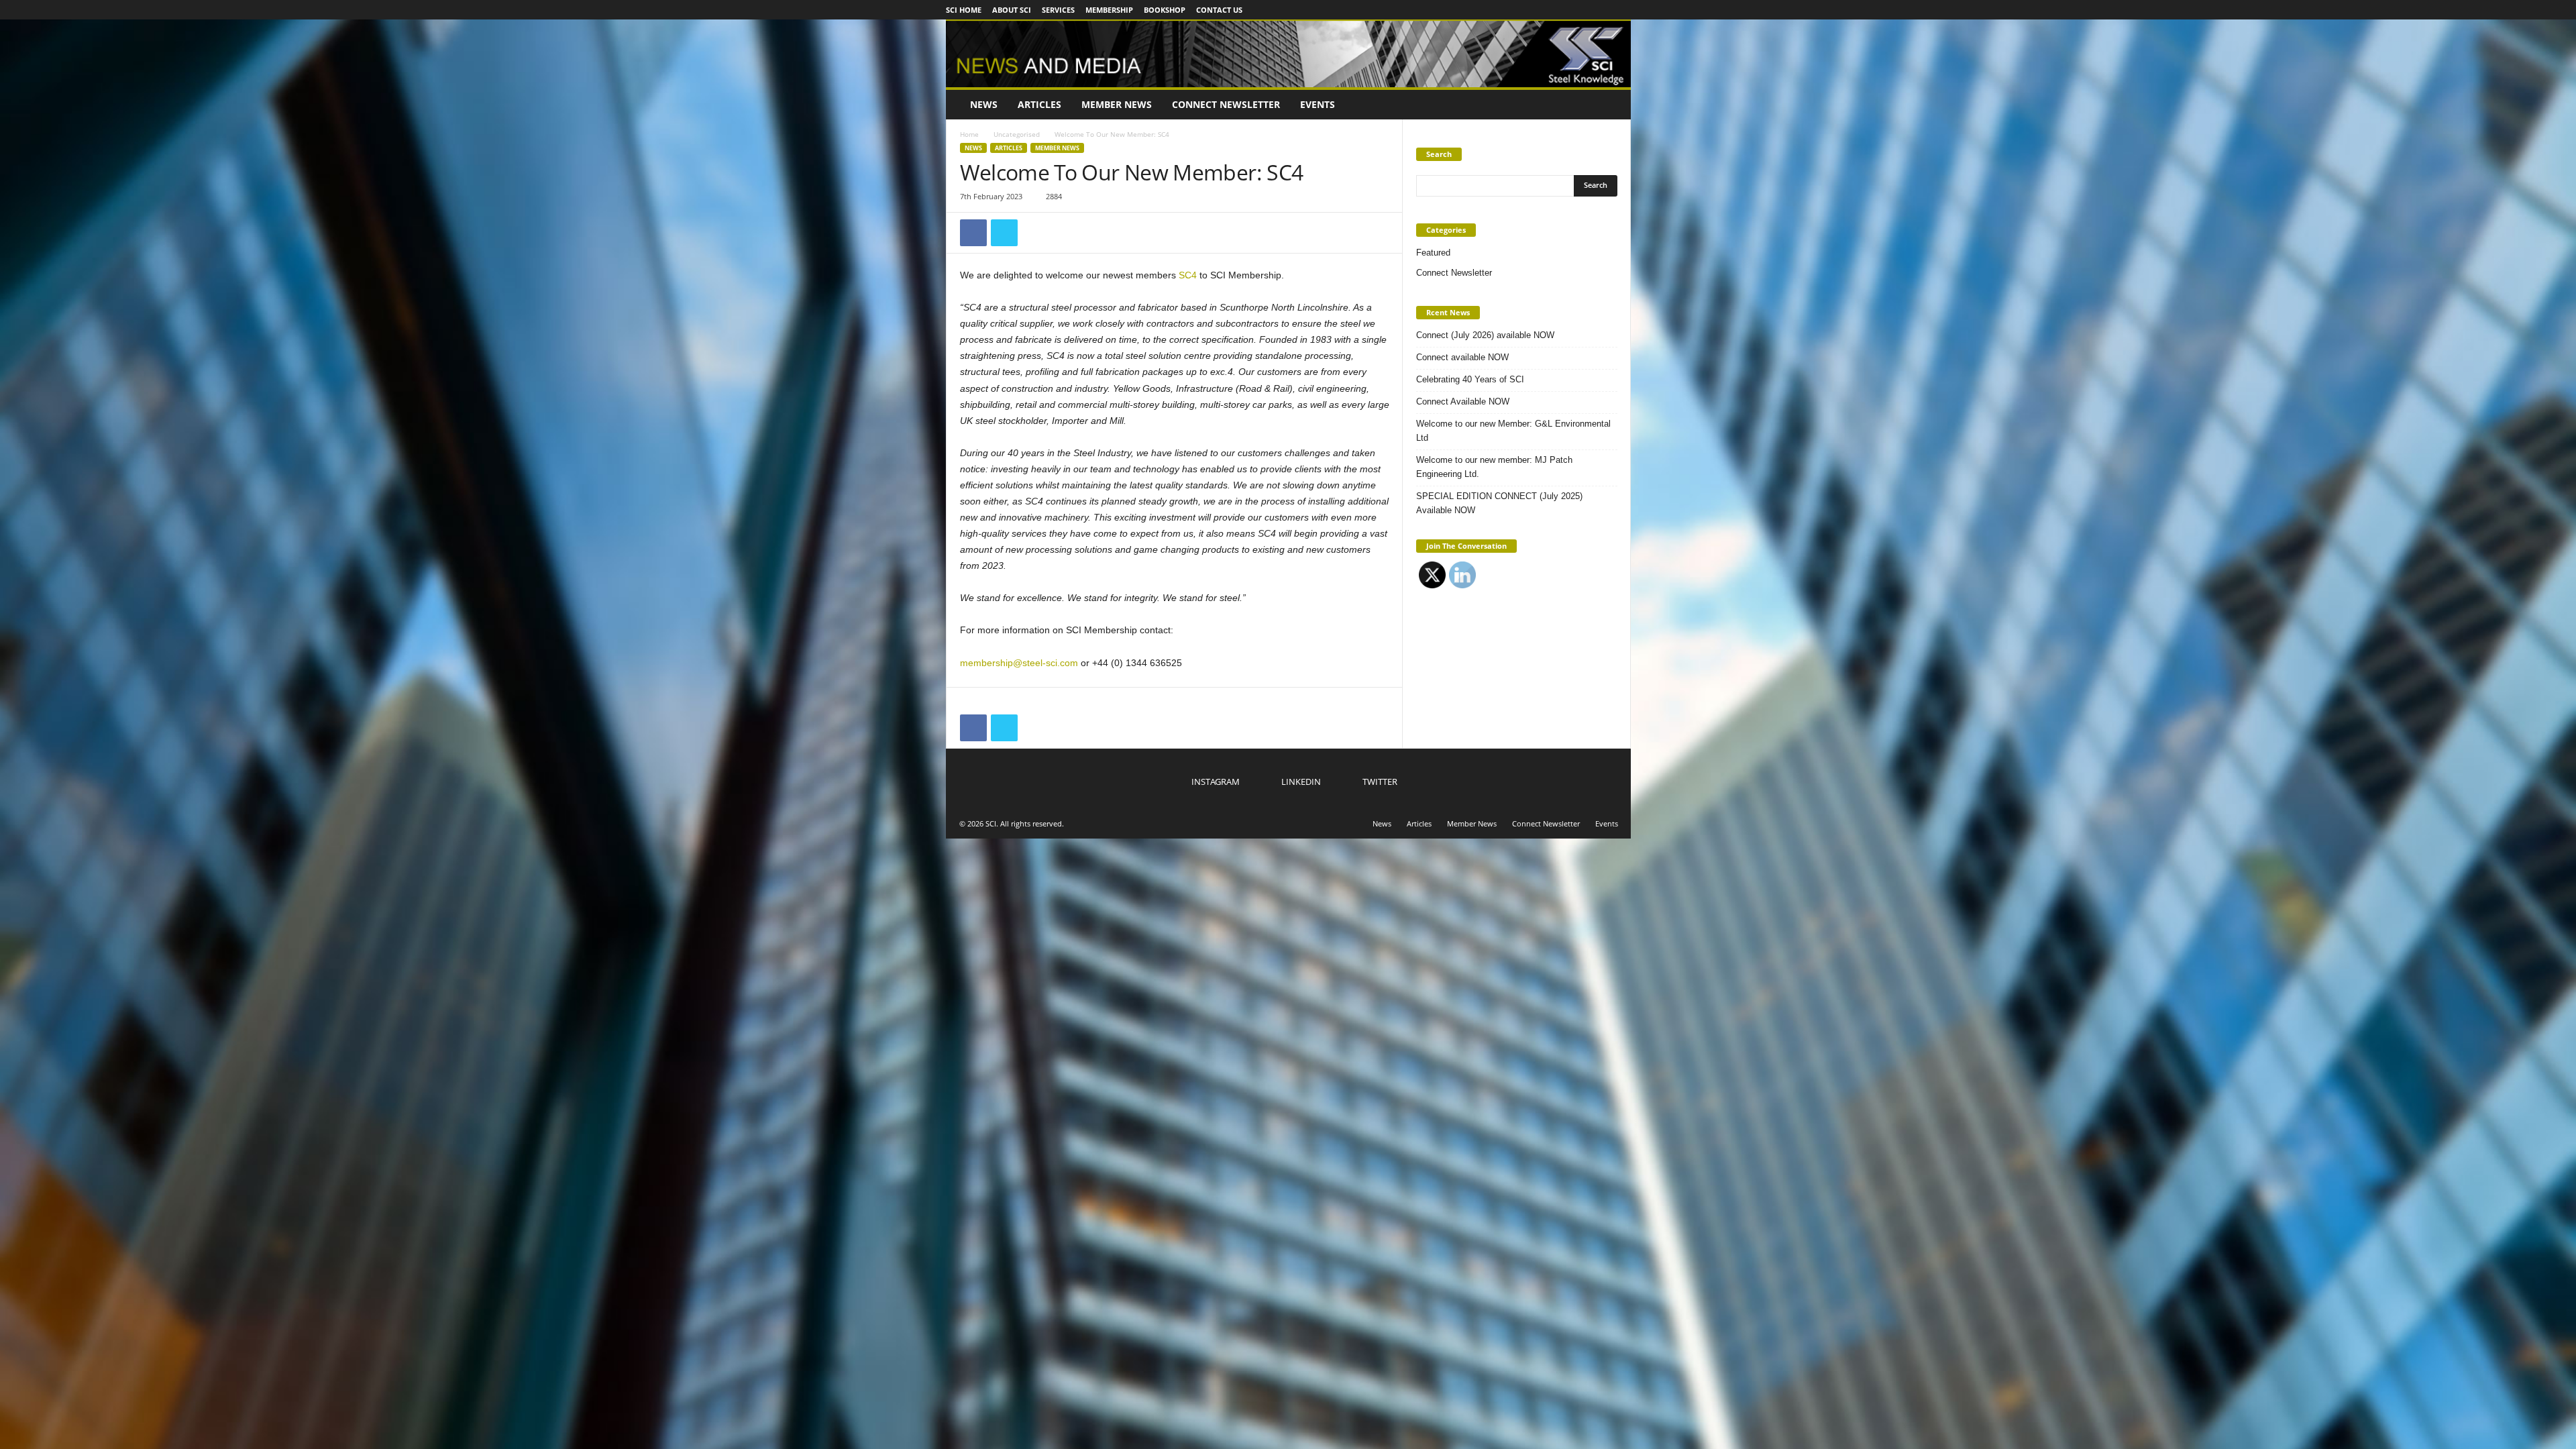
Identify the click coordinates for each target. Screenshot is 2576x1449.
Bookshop (1165, 10)
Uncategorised (1017, 134)
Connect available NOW (1462, 357)
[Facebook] (973, 233)
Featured (1433, 253)
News (984, 104)
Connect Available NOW (1463, 401)
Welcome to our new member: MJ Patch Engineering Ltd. (1494, 467)
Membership (1109, 10)
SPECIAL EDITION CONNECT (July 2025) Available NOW (1499, 503)
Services (1058, 10)
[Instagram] (1579, 10)
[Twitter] (1621, 10)
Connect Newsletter (1226, 104)
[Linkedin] (1600, 10)
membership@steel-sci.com (1019, 663)
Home (969, 134)
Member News (1117, 104)
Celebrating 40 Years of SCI (1470, 379)
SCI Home (964, 10)
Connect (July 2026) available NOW (1485, 335)
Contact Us (1219, 10)
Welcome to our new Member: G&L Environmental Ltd (1513, 431)
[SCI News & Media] (1288, 53)
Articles (1039, 104)
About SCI (1012, 10)
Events (1318, 104)
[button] (1611, 105)
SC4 (1188, 275)
